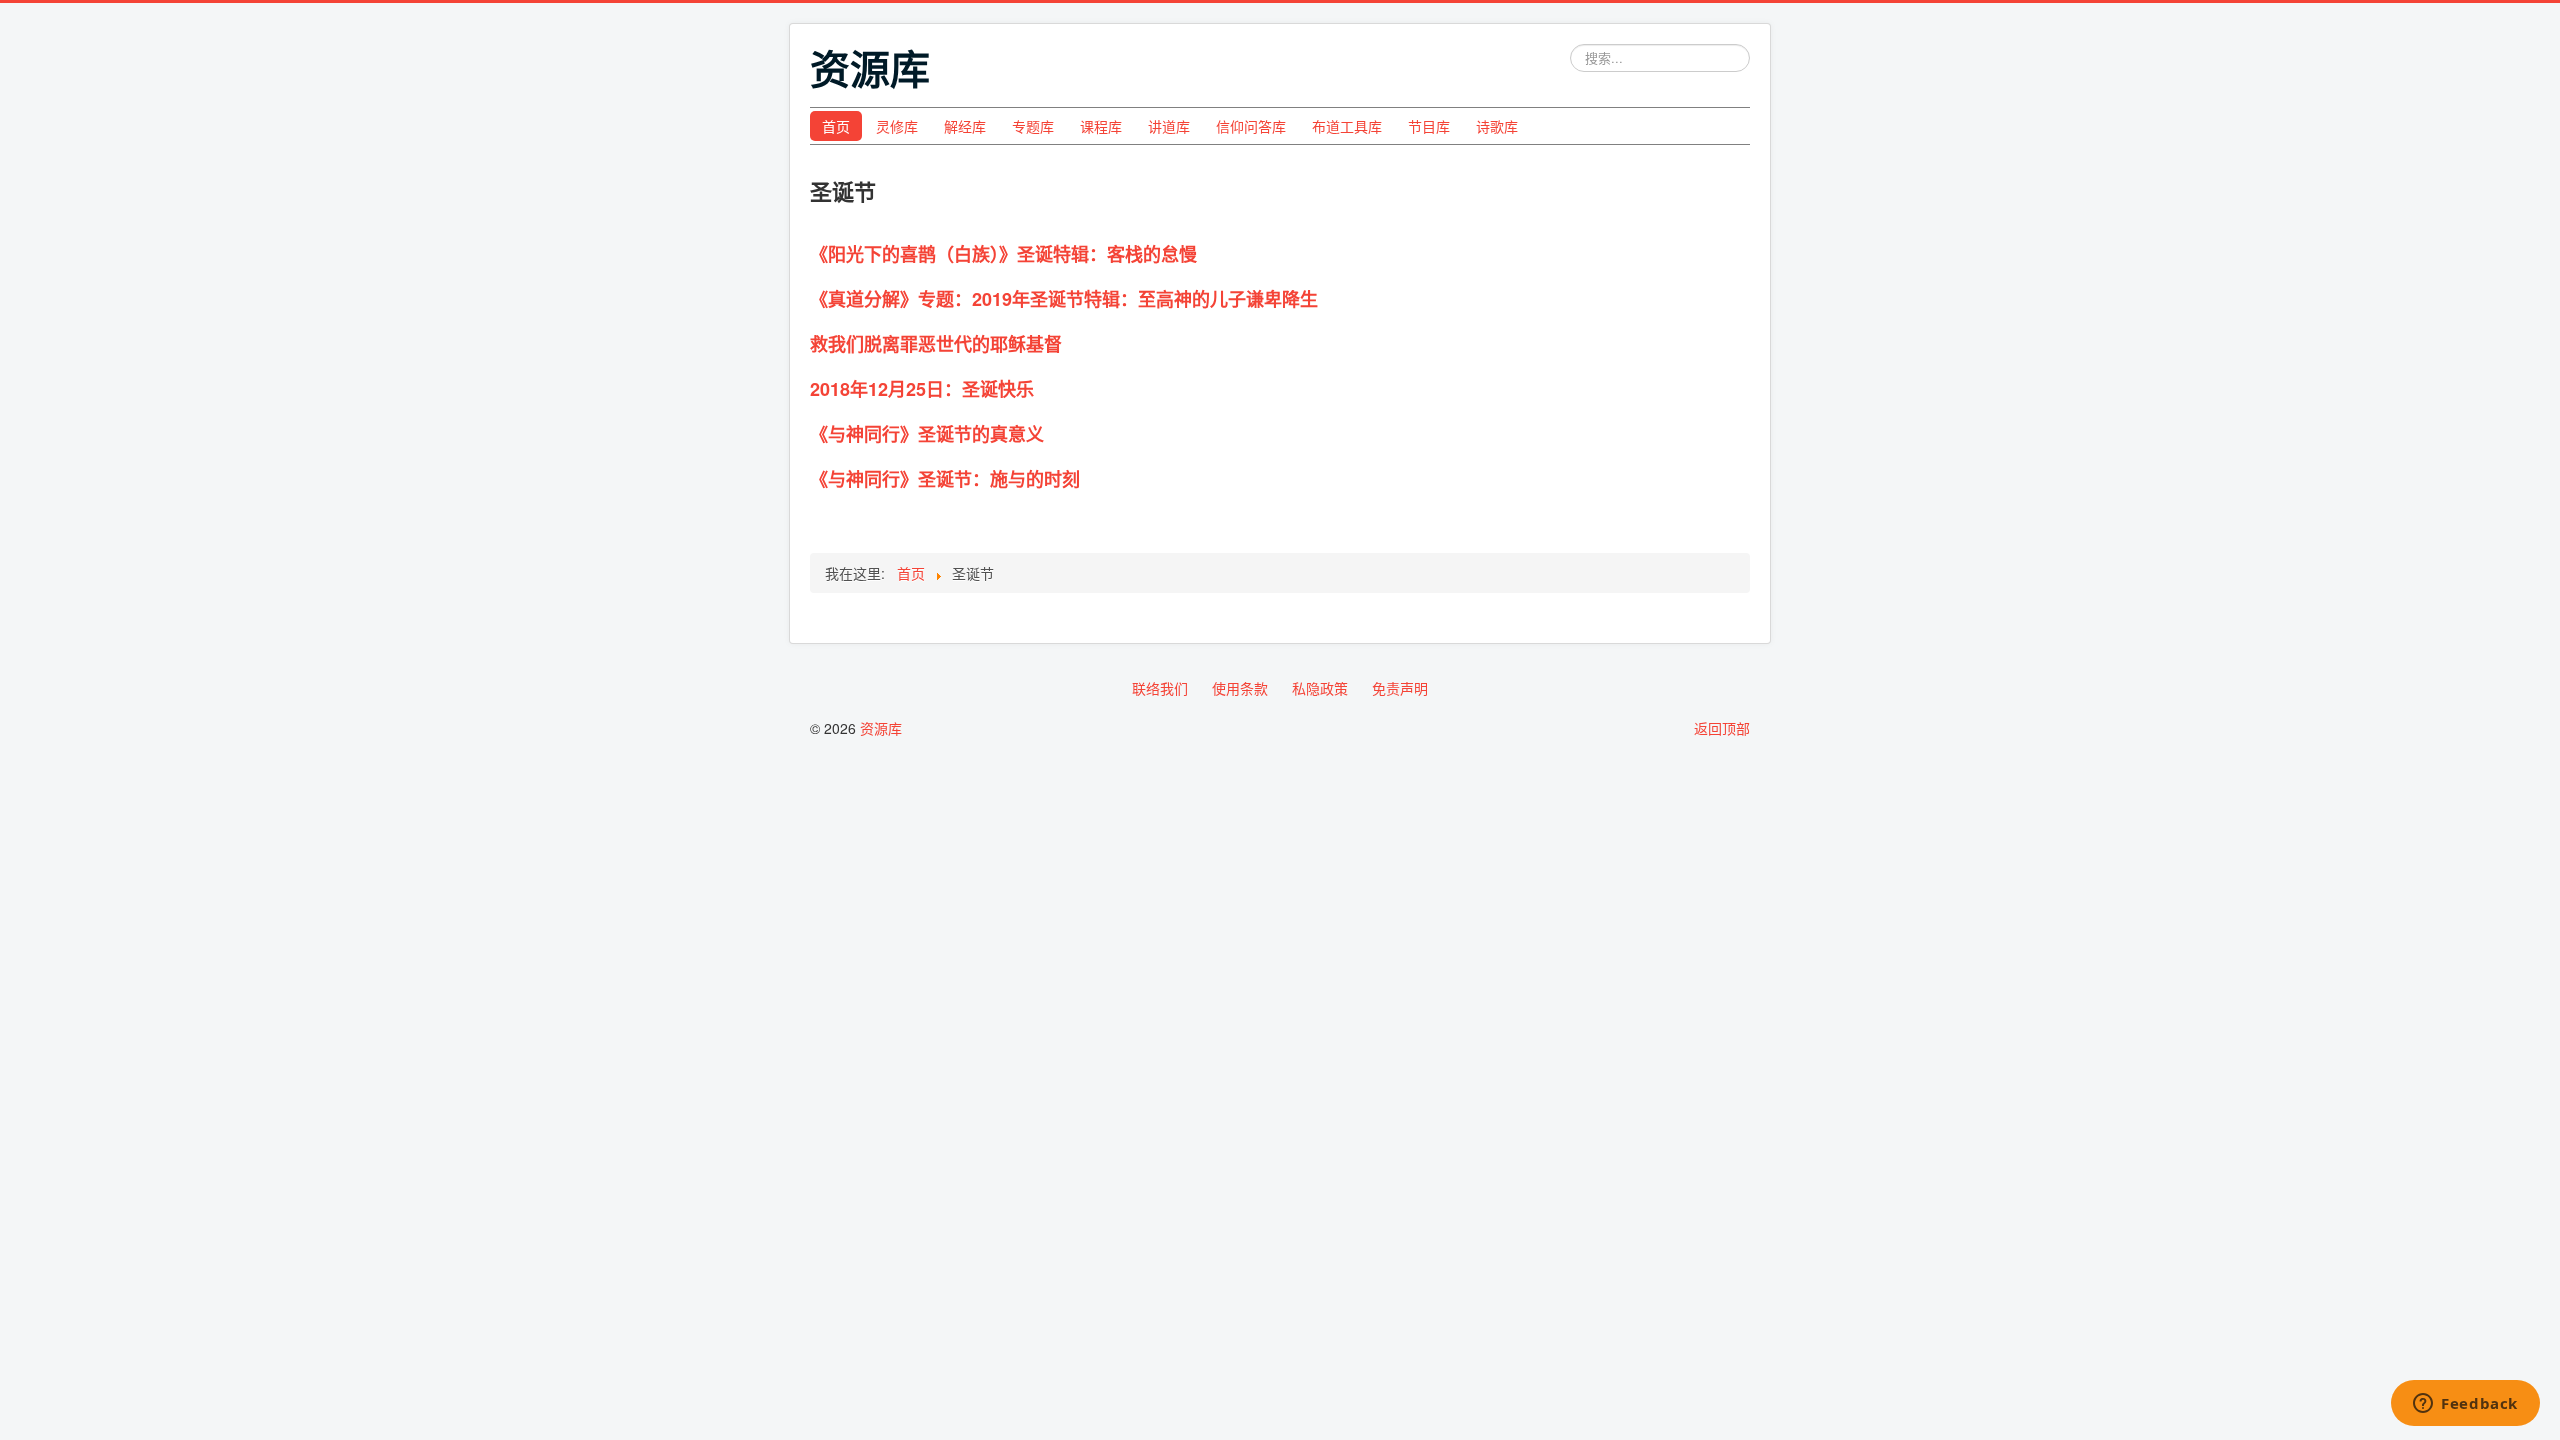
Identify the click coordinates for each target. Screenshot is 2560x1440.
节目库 (1429, 126)
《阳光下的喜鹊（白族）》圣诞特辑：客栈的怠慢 (1003, 254)
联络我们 (1160, 688)
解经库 (965, 126)
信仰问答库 (1251, 126)
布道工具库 (1347, 126)
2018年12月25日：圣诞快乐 (922, 389)
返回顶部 (1722, 728)
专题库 (1033, 126)
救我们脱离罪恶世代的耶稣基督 (936, 344)
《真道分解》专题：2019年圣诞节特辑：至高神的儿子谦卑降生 (1064, 299)
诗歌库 (1497, 126)
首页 (836, 126)
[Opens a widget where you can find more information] (2465, 1405)
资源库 (881, 728)
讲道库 (1169, 126)
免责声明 (1400, 688)
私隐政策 (1320, 688)
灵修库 (897, 126)
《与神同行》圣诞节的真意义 (927, 434)
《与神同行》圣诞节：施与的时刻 (945, 479)
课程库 (1101, 126)
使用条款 (1240, 688)
